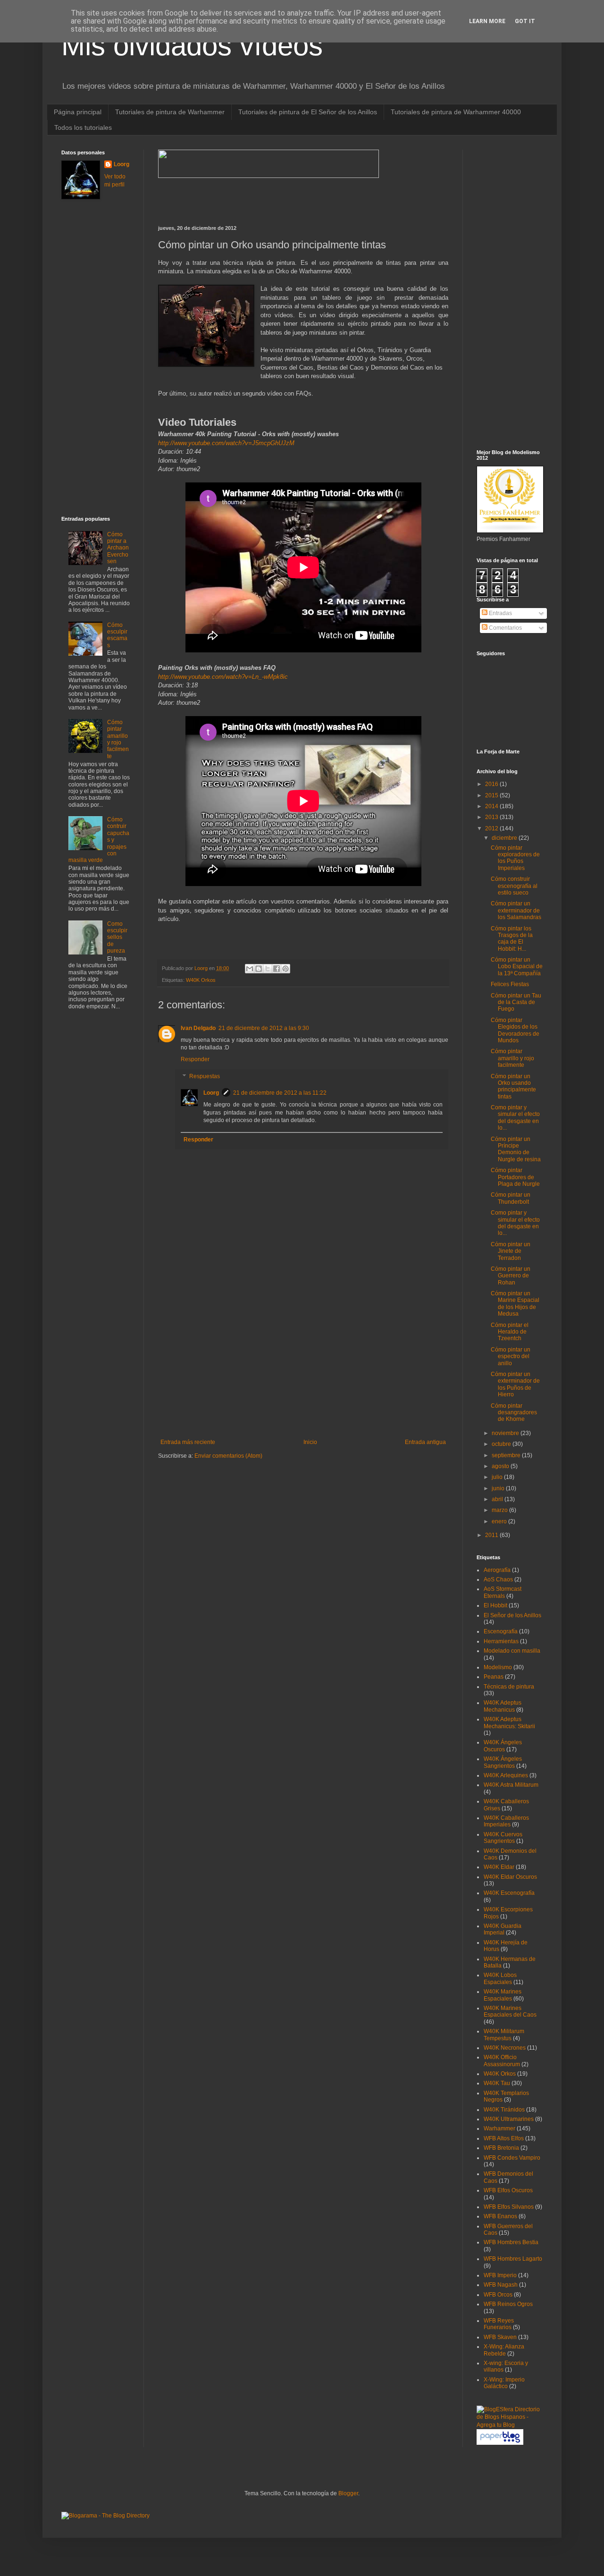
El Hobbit (495, 1605)
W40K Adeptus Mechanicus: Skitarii (509, 1723)
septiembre (507, 1455)
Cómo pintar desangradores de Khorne (514, 1413)
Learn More (487, 21)
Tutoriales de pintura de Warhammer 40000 (456, 112)
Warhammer (499, 2128)
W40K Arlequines (506, 1775)
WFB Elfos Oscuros (508, 2190)
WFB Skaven (500, 2337)
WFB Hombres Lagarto (513, 2259)
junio (499, 1488)
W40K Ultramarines (509, 2119)
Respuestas (205, 1076)
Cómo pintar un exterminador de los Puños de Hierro (515, 1384)
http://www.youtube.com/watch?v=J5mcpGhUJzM (226, 443)
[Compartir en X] (268, 969)
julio (498, 1477)
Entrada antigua (425, 1442)
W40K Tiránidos (504, 2110)
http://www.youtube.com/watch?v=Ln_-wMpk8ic (223, 677)
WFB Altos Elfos (504, 2138)
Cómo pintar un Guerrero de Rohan (511, 1276)
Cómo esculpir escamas (117, 635)
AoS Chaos (498, 1579)
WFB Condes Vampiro (512, 2158)
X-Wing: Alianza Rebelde (504, 2350)
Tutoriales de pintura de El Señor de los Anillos (308, 112)
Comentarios (505, 628)
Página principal (78, 112)
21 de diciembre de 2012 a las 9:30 (264, 1028)
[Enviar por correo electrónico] (250, 969)
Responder (195, 1059)
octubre (502, 1444)
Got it (525, 21)
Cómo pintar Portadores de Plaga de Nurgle (515, 1177)
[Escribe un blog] (259, 969)
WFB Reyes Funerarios (499, 2324)
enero (500, 1521)
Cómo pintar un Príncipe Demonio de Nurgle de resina (516, 1149)
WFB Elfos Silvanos (509, 2207)
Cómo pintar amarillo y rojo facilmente (118, 739)
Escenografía (501, 1631)
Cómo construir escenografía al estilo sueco (514, 886)
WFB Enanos (500, 2216)
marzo (500, 1510)
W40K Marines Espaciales (503, 1995)
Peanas (494, 1677)
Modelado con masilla (512, 1651)
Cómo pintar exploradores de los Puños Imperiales (515, 858)
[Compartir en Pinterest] (285, 969)
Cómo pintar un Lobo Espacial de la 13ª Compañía (517, 967)
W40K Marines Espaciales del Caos (510, 2011)
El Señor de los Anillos (512, 1615)
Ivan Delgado (198, 1028)
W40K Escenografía (509, 1893)
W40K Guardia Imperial (503, 1929)
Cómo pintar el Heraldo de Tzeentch (510, 1332)
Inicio (310, 1442)
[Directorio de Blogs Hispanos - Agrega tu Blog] (510, 2425)
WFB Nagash (501, 2285)
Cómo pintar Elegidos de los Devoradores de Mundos (515, 1030)
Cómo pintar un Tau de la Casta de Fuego (516, 1002)
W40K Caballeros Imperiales (506, 1821)
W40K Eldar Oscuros (510, 1877)
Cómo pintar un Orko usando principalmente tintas (513, 1086)
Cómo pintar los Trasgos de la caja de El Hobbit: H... (512, 939)
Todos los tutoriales (83, 127)
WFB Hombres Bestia (511, 2242)
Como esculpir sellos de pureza (117, 937)
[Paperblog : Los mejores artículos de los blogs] (500, 2443)
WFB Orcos (498, 2295)
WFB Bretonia (501, 2148)
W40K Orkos (201, 980)
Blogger (348, 2493)
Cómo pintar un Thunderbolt (511, 1198)
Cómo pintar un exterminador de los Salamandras (516, 910)
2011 (492, 1535)
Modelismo (498, 1667)
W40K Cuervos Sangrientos (503, 1838)
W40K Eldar (499, 1867)
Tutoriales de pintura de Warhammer (170, 112)
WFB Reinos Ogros (508, 2304)
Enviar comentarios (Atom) (228, 1456)
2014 (492, 806)
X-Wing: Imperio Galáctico (504, 2383)
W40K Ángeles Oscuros (503, 1746)
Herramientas (501, 1641)
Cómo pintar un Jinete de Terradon (511, 1251)
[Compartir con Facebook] (277, 969)
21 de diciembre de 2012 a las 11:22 (280, 1093)
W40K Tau (497, 2083)
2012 (492, 828)
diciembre (505, 838)
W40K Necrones (505, 2048)
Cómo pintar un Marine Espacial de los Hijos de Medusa (515, 1304)
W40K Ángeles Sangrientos (503, 1762)
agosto (501, 1466)
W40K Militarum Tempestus (504, 2035)
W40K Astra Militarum (511, 1785)
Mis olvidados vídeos (192, 46)
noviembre (506, 1433)
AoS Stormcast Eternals (503, 1592)
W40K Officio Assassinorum (502, 2061)
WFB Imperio (500, 2275)
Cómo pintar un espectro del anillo (511, 1356)
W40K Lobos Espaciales (500, 1978)
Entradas (500, 613)
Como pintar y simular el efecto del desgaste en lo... (515, 1118)
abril (498, 1499)
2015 (492, 795)
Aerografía (497, 1570)
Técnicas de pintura (509, 1687)
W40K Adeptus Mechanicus (503, 1706)
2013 (492, 817)
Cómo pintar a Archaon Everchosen (118, 548)
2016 (492, 784)
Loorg (202, 968)
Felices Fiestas (510, 984)
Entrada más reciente (188, 1442)
